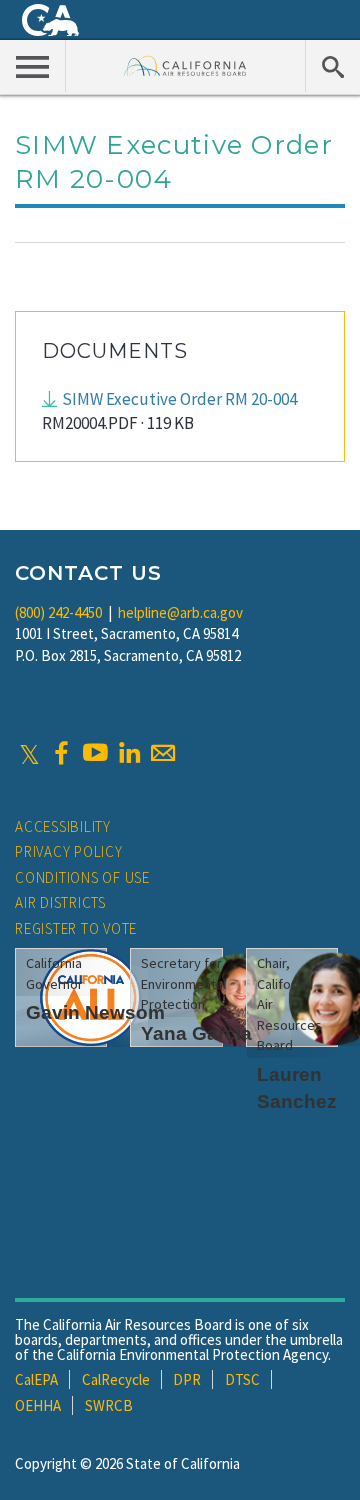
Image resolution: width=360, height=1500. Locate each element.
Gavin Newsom (95, 1012)
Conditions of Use (82, 877)
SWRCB (109, 1405)
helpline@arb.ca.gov (180, 612)
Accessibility (63, 826)
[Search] (332, 66)
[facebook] (61, 753)
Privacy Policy (69, 851)
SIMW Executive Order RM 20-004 (179, 399)
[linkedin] (129, 753)
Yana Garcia (196, 1033)
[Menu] (33, 66)
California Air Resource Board (185, 65)
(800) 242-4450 (58, 612)
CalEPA (36, 1379)
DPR (187, 1379)
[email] (163, 753)
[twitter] (29, 753)
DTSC (242, 1379)
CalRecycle (116, 1379)
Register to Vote (76, 928)
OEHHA (38, 1405)
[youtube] (95, 753)
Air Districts (60, 902)
